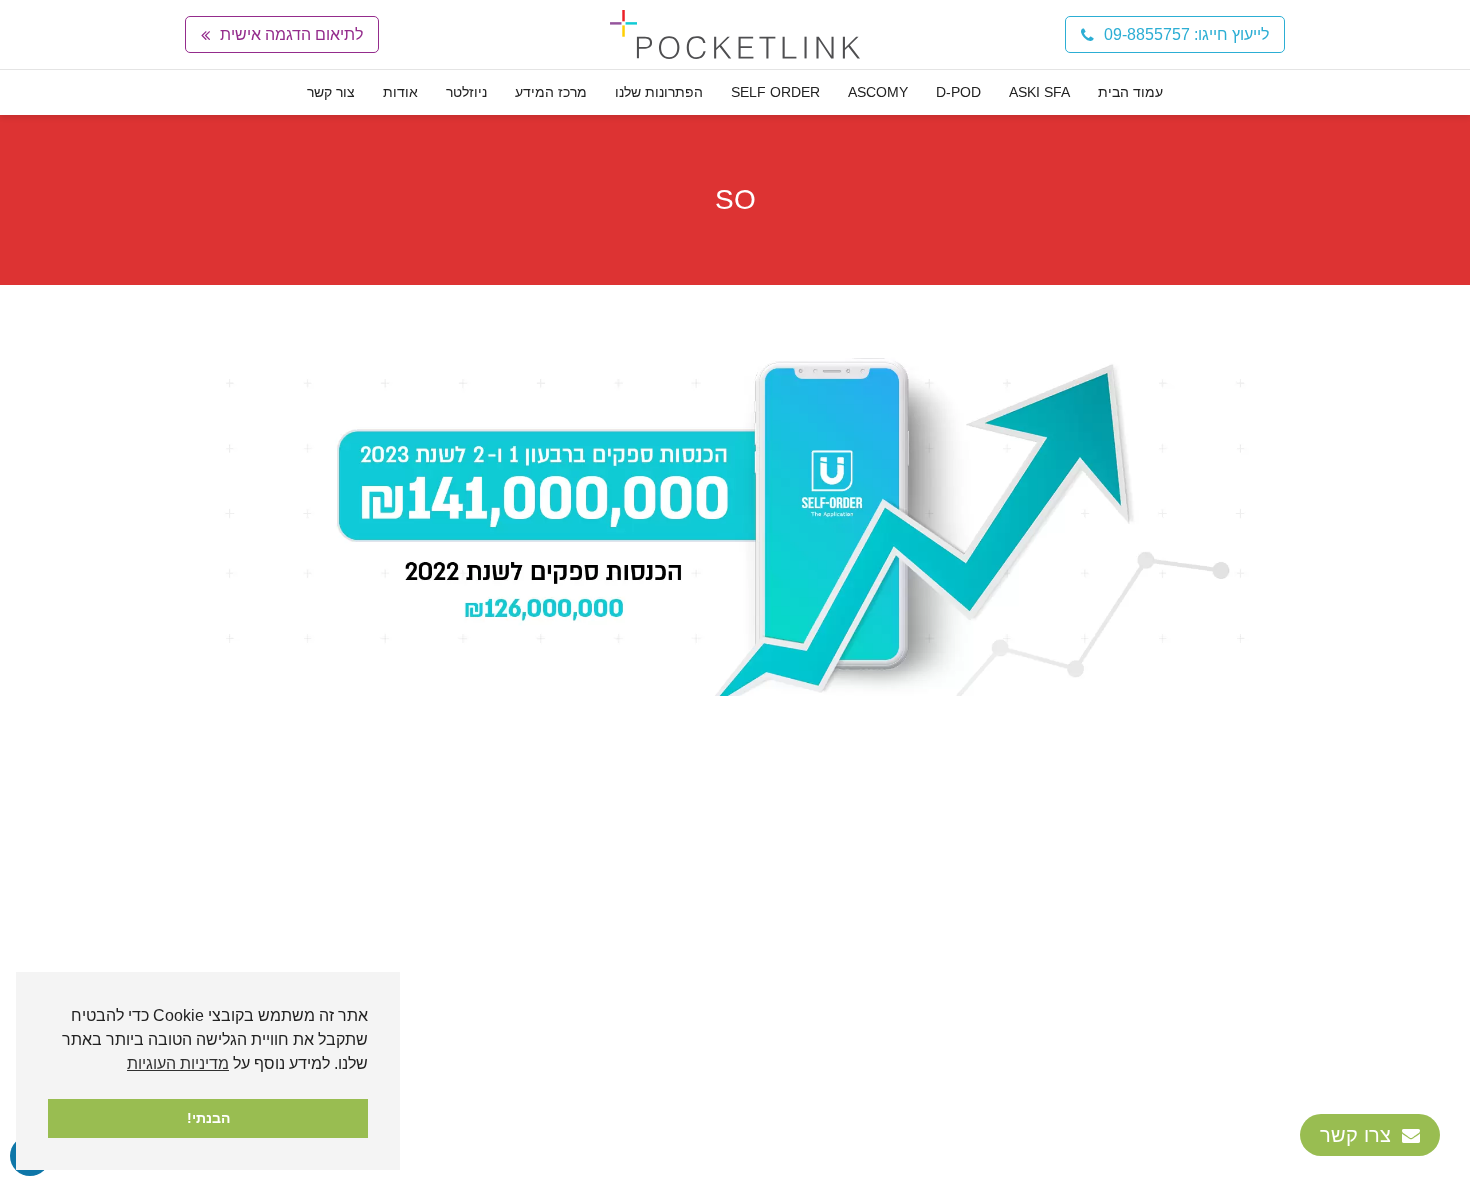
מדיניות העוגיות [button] (178, 1063)
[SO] (735, 517)
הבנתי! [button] (208, 1118)
